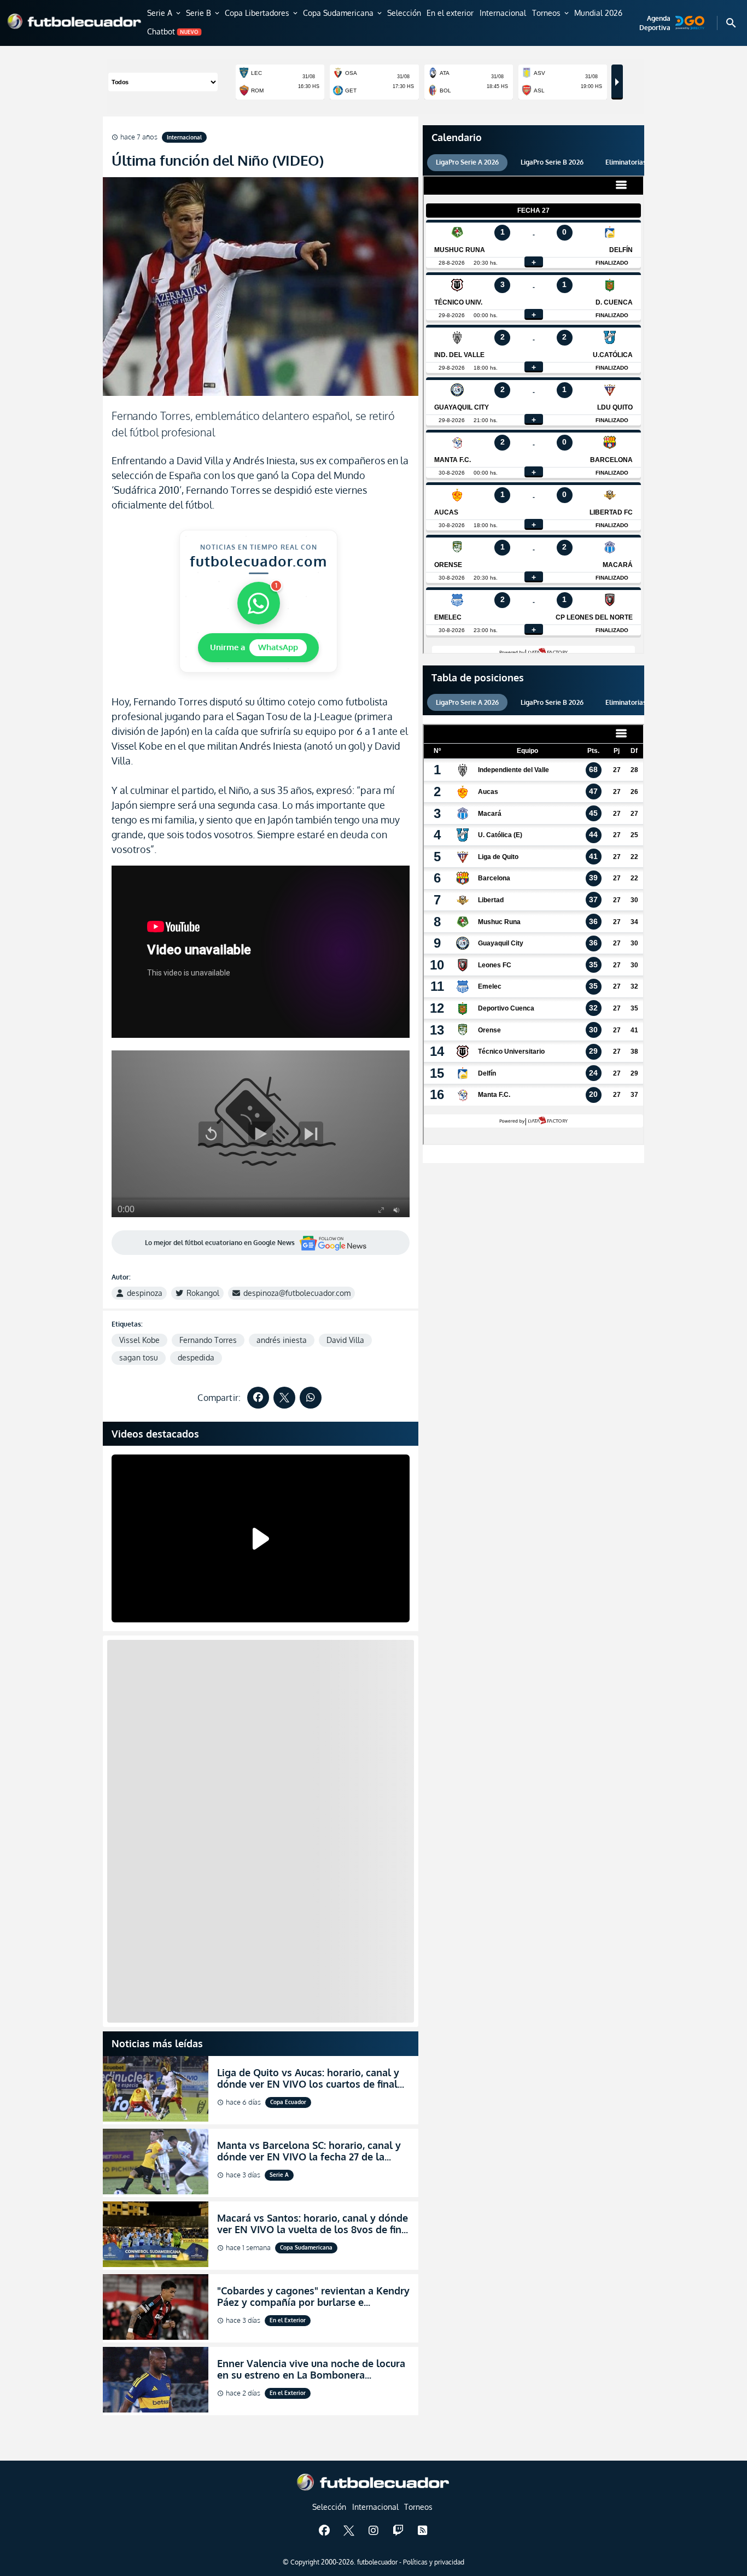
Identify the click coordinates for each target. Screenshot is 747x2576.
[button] (165, 14)
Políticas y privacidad (434, 2562)
